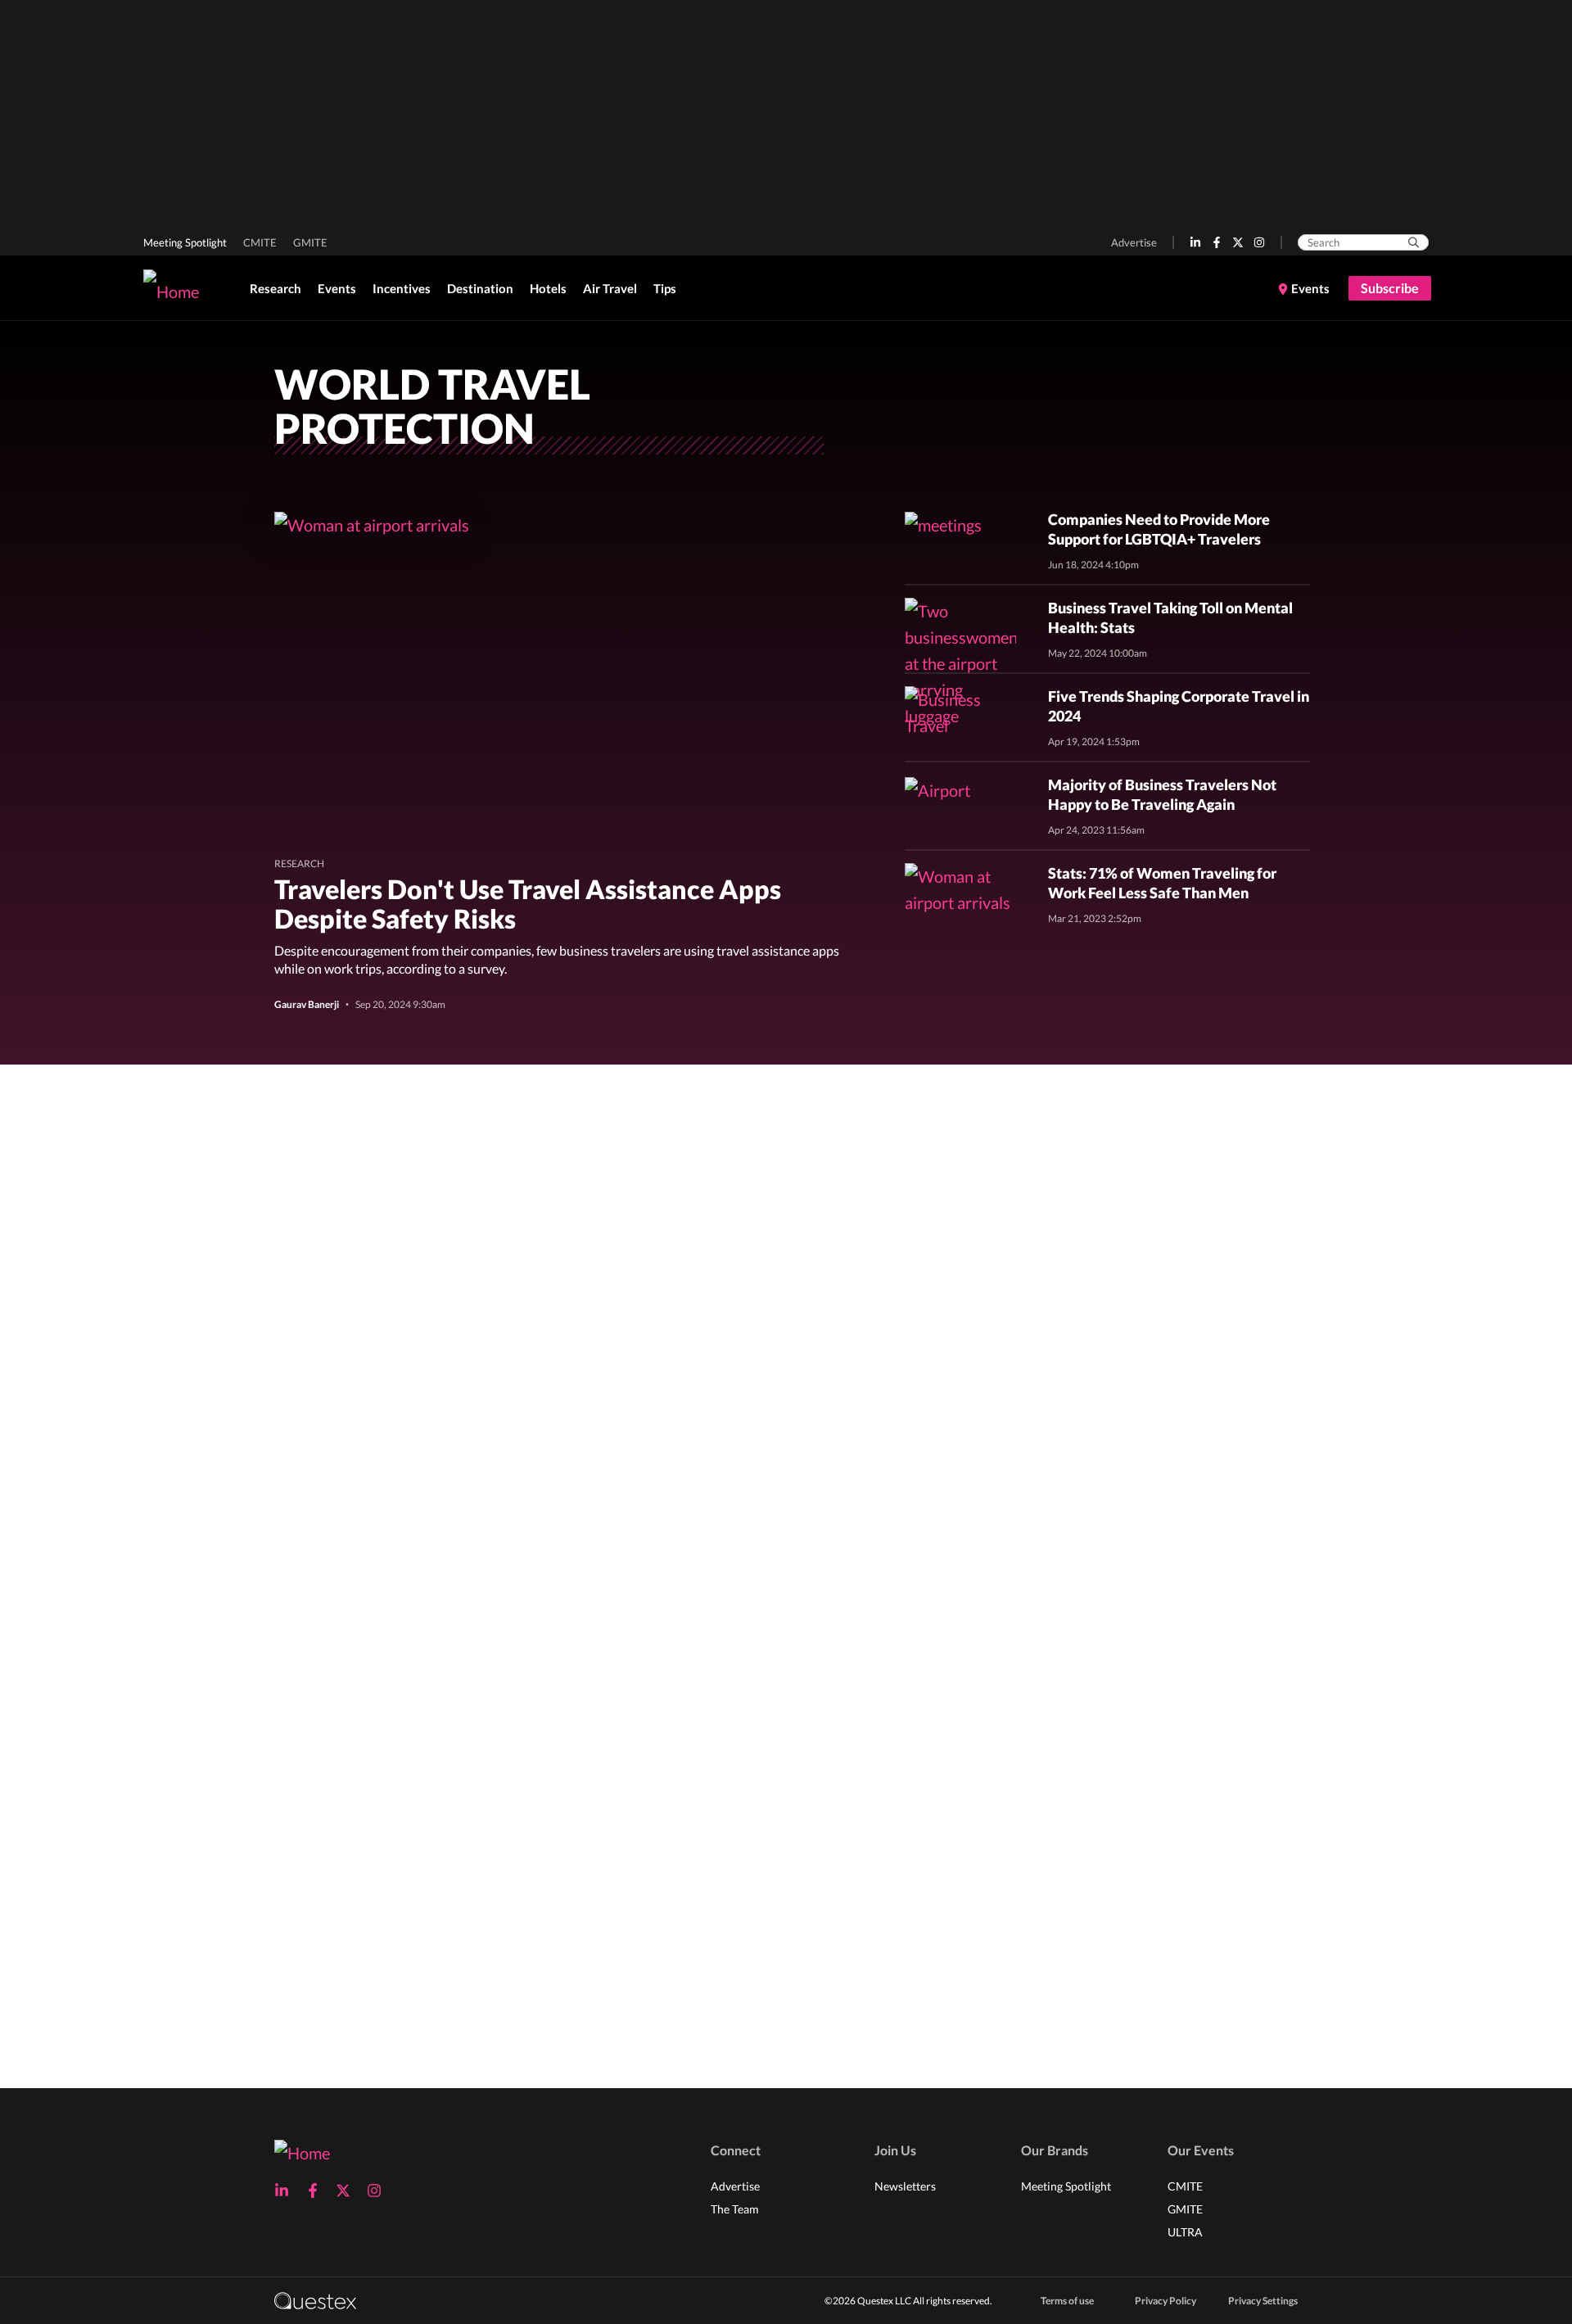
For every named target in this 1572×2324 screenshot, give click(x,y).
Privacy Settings (1263, 2301)
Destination (480, 288)
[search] (1414, 242)
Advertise (1134, 242)
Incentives (402, 288)
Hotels (548, 288)
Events (337, 288)
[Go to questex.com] (315, 2300)
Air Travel (610, 288)
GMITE (310, 242)
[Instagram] (1259, 242)
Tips (665, 288)
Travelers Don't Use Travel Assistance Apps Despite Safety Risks (528, 904)
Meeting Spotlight (185, 242)
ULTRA (1185, 2232)
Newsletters (905, 2186)
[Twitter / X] (1238, 242)
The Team (735, 2209)
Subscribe (1390, 288)
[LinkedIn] (1195, 242)
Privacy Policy (1165, 2301)
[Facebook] (1217, 242)
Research (276, 288)
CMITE (260, 242)
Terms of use (1067, 2301)
